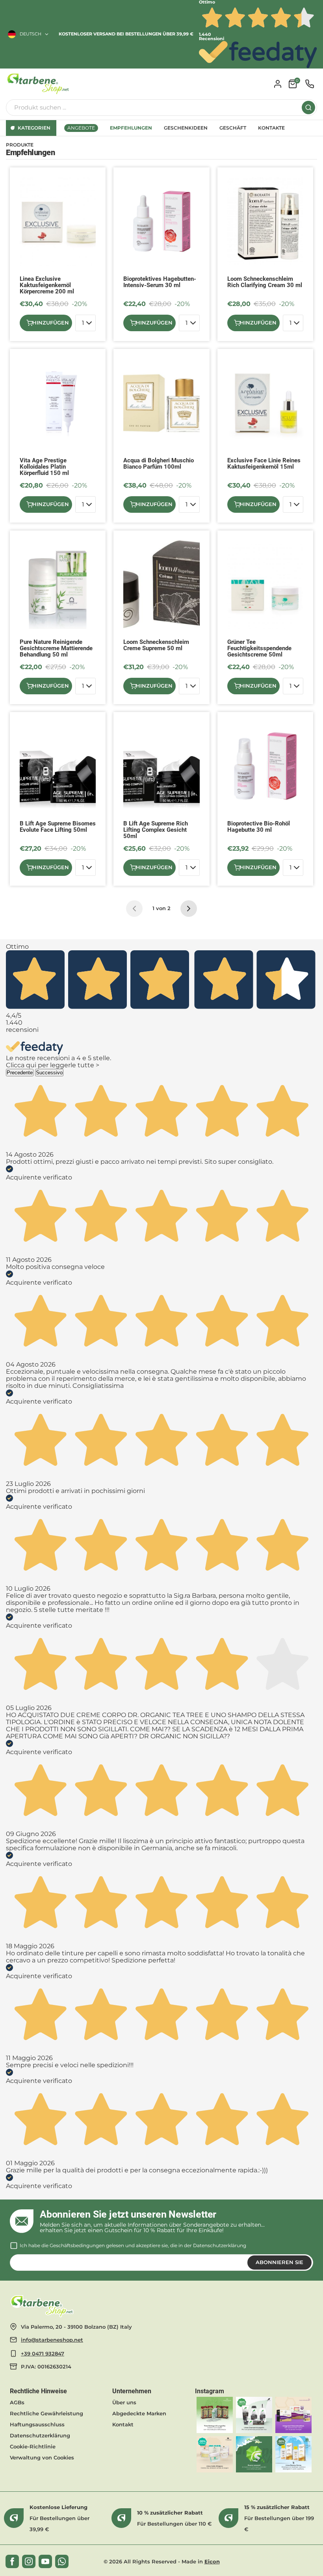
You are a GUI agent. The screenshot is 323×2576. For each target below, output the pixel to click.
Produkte (20, 145)
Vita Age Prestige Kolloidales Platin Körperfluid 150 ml (44, 467)
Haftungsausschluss (37, 2424)
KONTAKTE (271, 128)
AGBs (17, 2402)
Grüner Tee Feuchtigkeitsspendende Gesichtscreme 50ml (259, 648)
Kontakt (123, 2424)
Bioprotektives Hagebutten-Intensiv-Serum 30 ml (160, 282)
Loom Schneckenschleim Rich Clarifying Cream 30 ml (265, 282)
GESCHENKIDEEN (186, 128)
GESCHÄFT (233, 128)
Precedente (20, 1073)
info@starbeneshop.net (52, 2340)
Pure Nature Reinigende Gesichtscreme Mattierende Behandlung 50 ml (56, 648)
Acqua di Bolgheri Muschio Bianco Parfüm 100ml (159, 464)
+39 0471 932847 (43, 2353)
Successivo (49, 1073)
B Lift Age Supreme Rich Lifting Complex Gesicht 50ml (156, 830)
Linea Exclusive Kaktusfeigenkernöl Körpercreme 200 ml (47, 285)
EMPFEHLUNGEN (131, 128)
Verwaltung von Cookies (42, 2457)
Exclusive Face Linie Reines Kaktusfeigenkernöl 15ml (264, 464)
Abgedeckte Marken (139, 2413)
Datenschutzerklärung (220, 2245)
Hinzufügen (51, 323)
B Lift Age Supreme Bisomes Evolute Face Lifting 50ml (58, 827)
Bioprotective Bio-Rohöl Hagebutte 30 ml (259, 827)
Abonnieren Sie (279, 2262)
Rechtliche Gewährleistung (46, 2413)
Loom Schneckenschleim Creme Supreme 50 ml (156, 645)
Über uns (124, 2402)
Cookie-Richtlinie (33, 2446)
